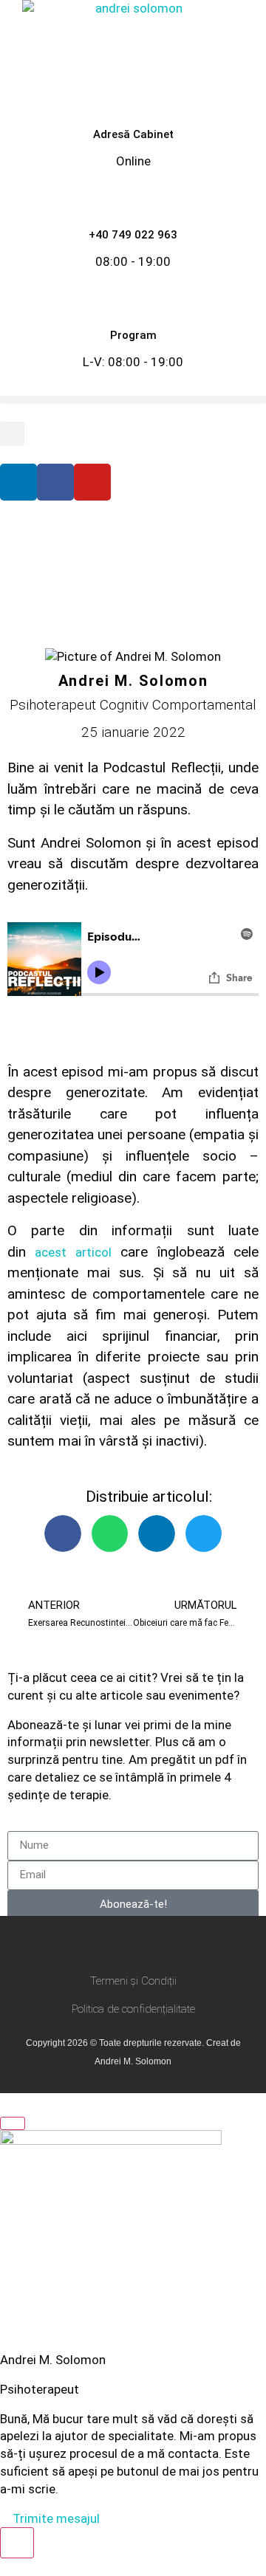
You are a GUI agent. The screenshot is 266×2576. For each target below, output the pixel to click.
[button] (133, 400)
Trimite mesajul (55, 2518)
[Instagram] (119, 1944)
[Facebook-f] (91, 1944)
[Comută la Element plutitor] (17, 2543)
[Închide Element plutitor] (13, 2123)
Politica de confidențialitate (133, 2009)
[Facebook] (55, 482)
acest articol (73, 1252)
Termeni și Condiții (133, 1981)
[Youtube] (92, 482)
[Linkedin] (18, 482)
